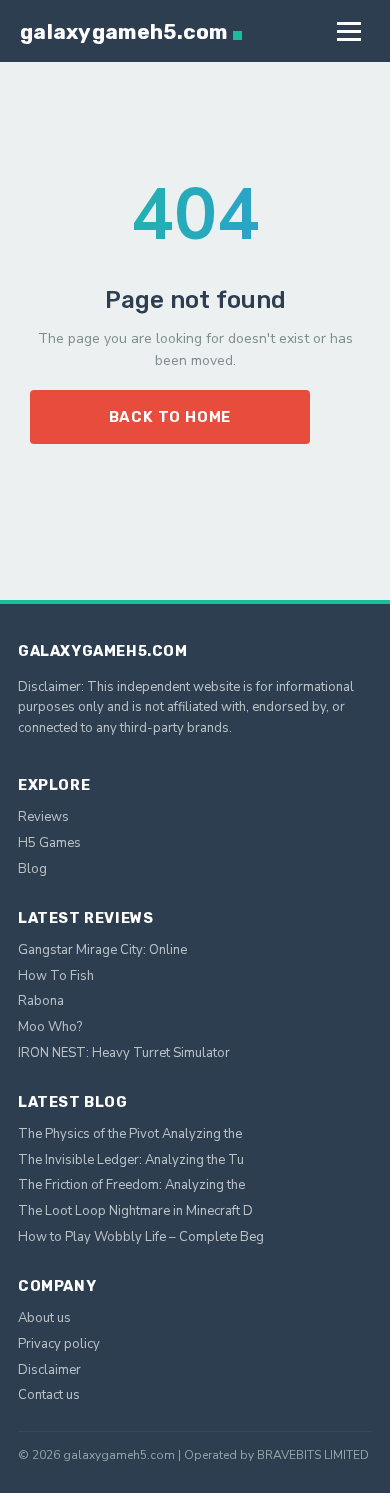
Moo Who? (50, 1027)
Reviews (43, 817)
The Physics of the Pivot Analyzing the (130, 1134)
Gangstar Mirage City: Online (102, 950)
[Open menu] (349, 31)
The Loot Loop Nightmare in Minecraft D (135, 1211)
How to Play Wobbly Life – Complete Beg (141, 1237)
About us (44, 1318)
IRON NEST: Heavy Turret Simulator (124, 1053)
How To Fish (56, 976)
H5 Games (49, 843)
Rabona (41, 1001)
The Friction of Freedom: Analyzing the (131, 1185)
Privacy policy (59, 1344)
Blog (32, 869)
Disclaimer (49, 1370)
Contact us (49, 1395)
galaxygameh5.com (124, 31)
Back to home (170, 417)
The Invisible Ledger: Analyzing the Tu (131, 1160)
